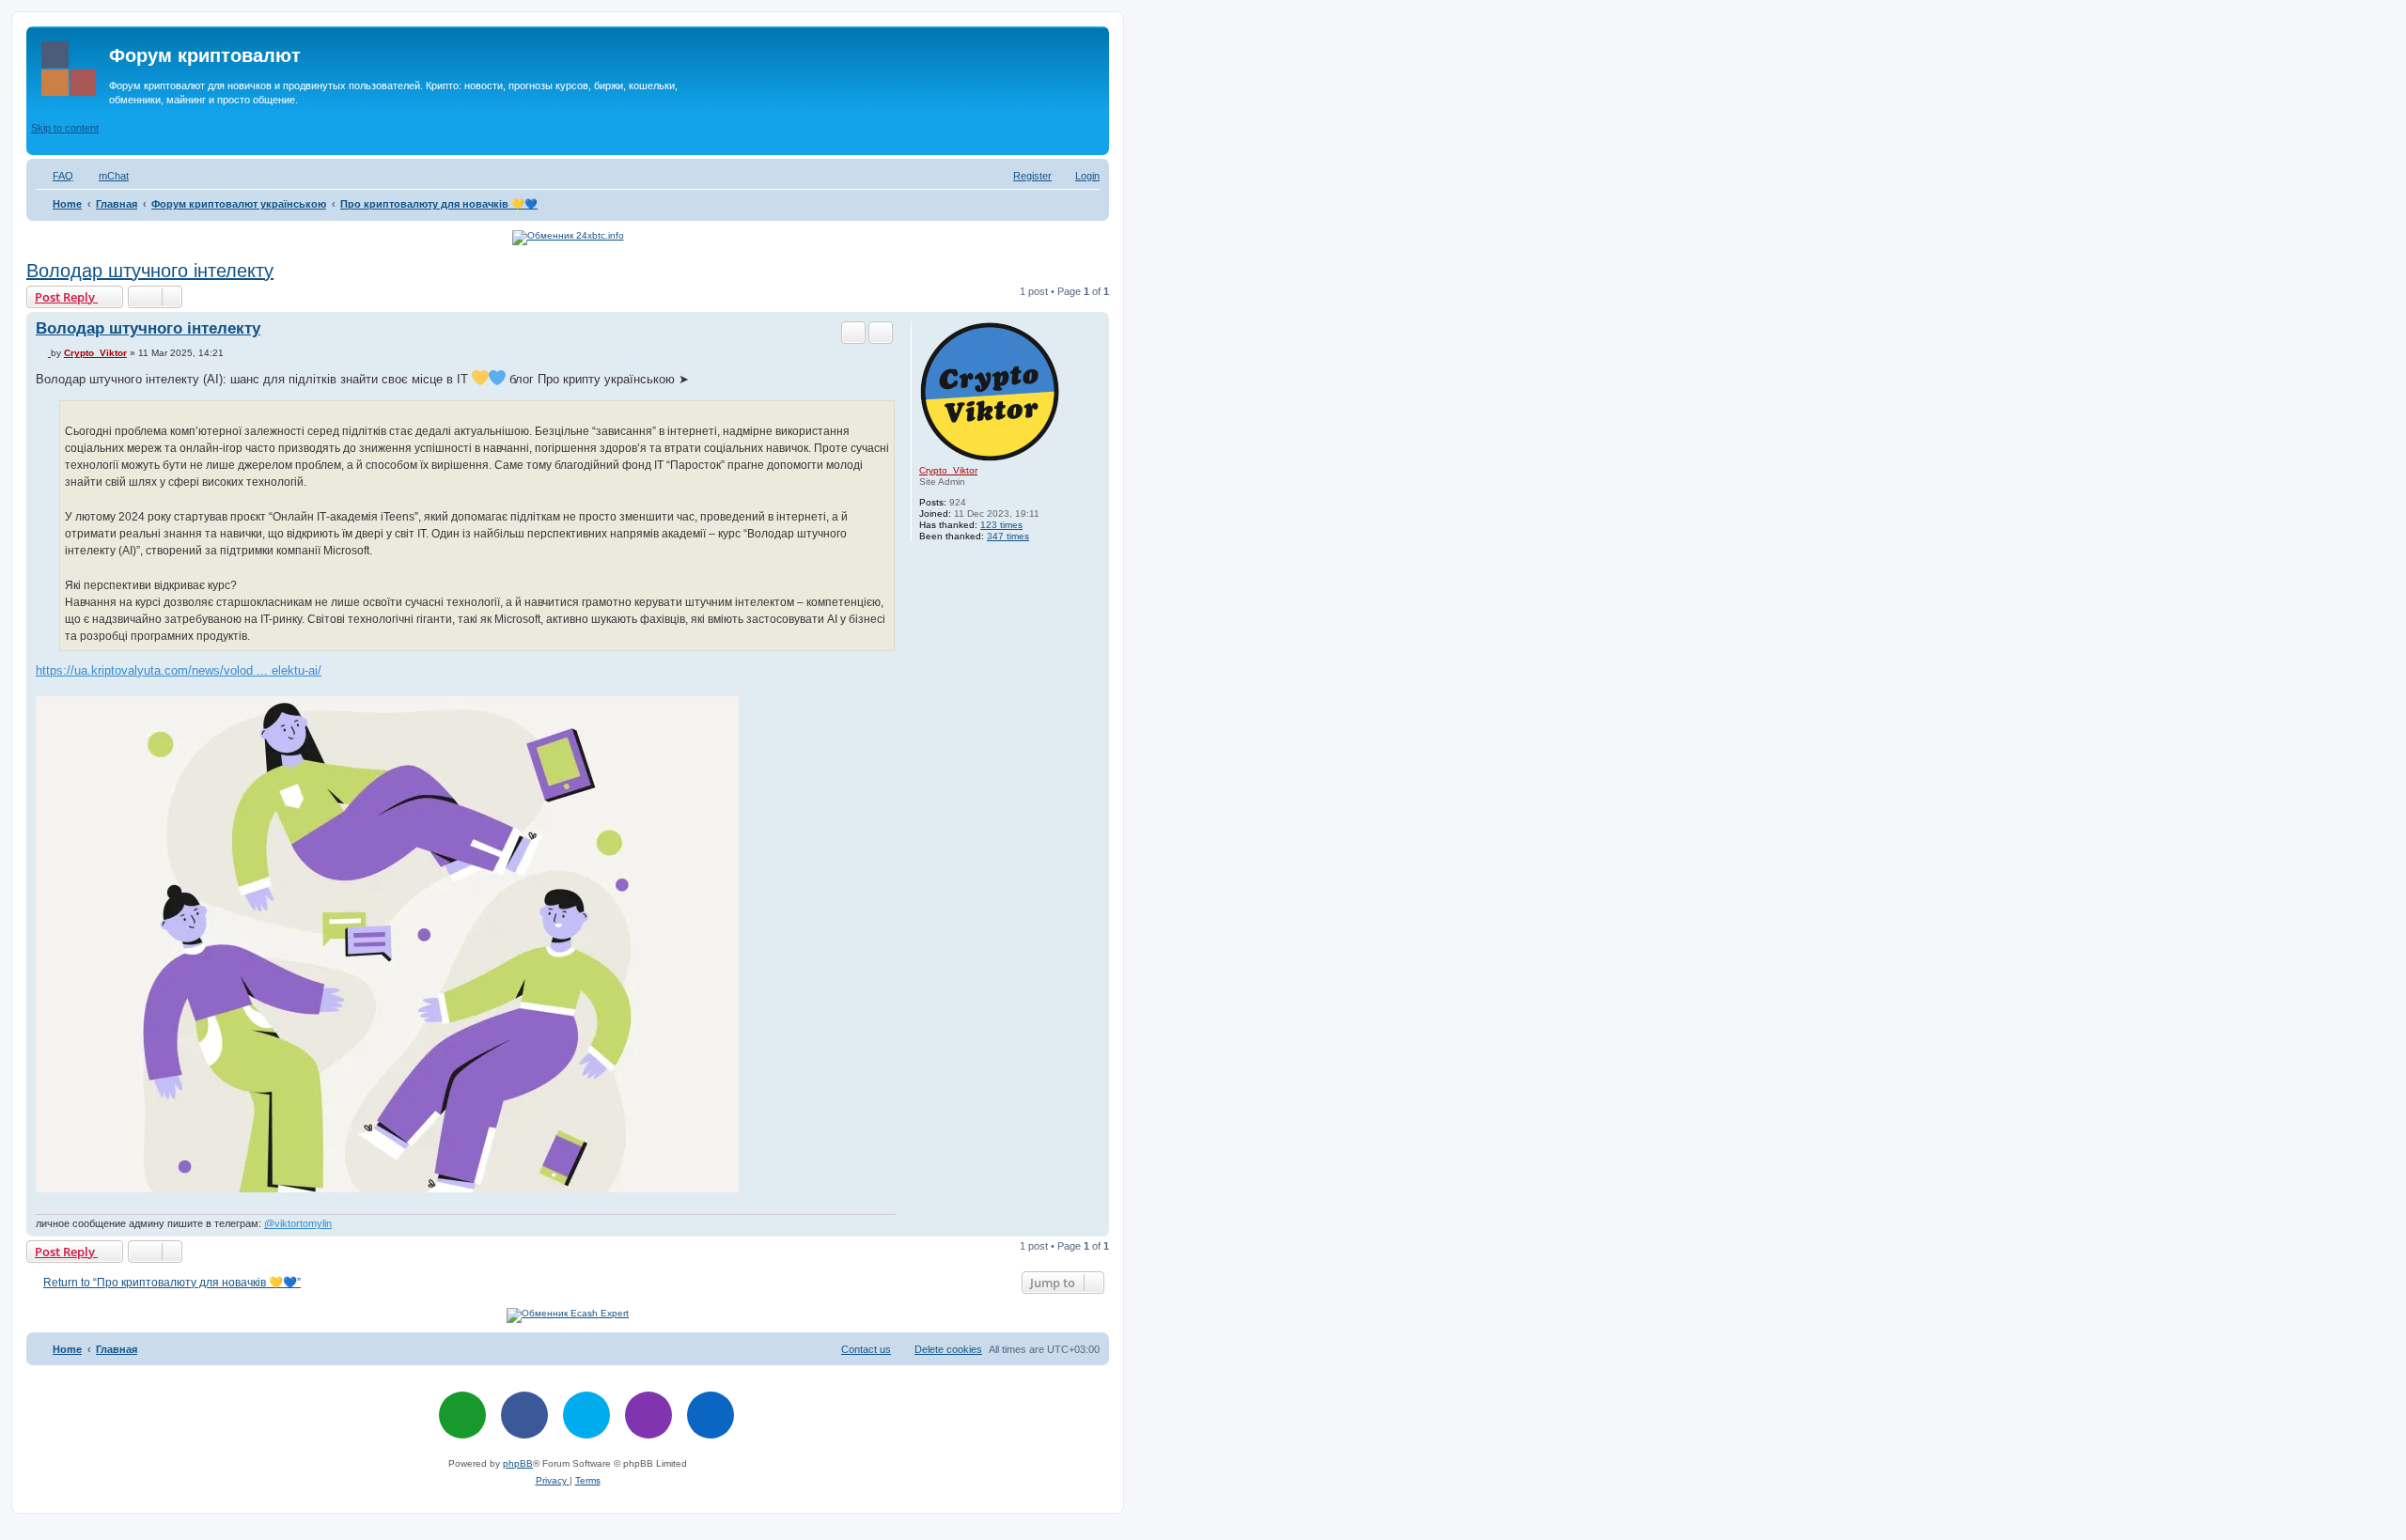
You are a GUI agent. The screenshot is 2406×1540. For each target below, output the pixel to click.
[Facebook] (524, 1415)
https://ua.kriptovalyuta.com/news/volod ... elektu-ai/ (179, 670)
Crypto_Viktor (948, 470)
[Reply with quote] (881, 333)
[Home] (70, 65)
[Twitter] (586, 1415)
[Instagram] (648, 1415)
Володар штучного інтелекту (150, 271)
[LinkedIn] (711, 1415)
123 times (1001, 525)
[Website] (462, 1415)
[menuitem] (55, 176)
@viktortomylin (298, 1223)
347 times (1008, 536)
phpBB (518, 1463)
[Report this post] (853, 333)
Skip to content (65, 128)
